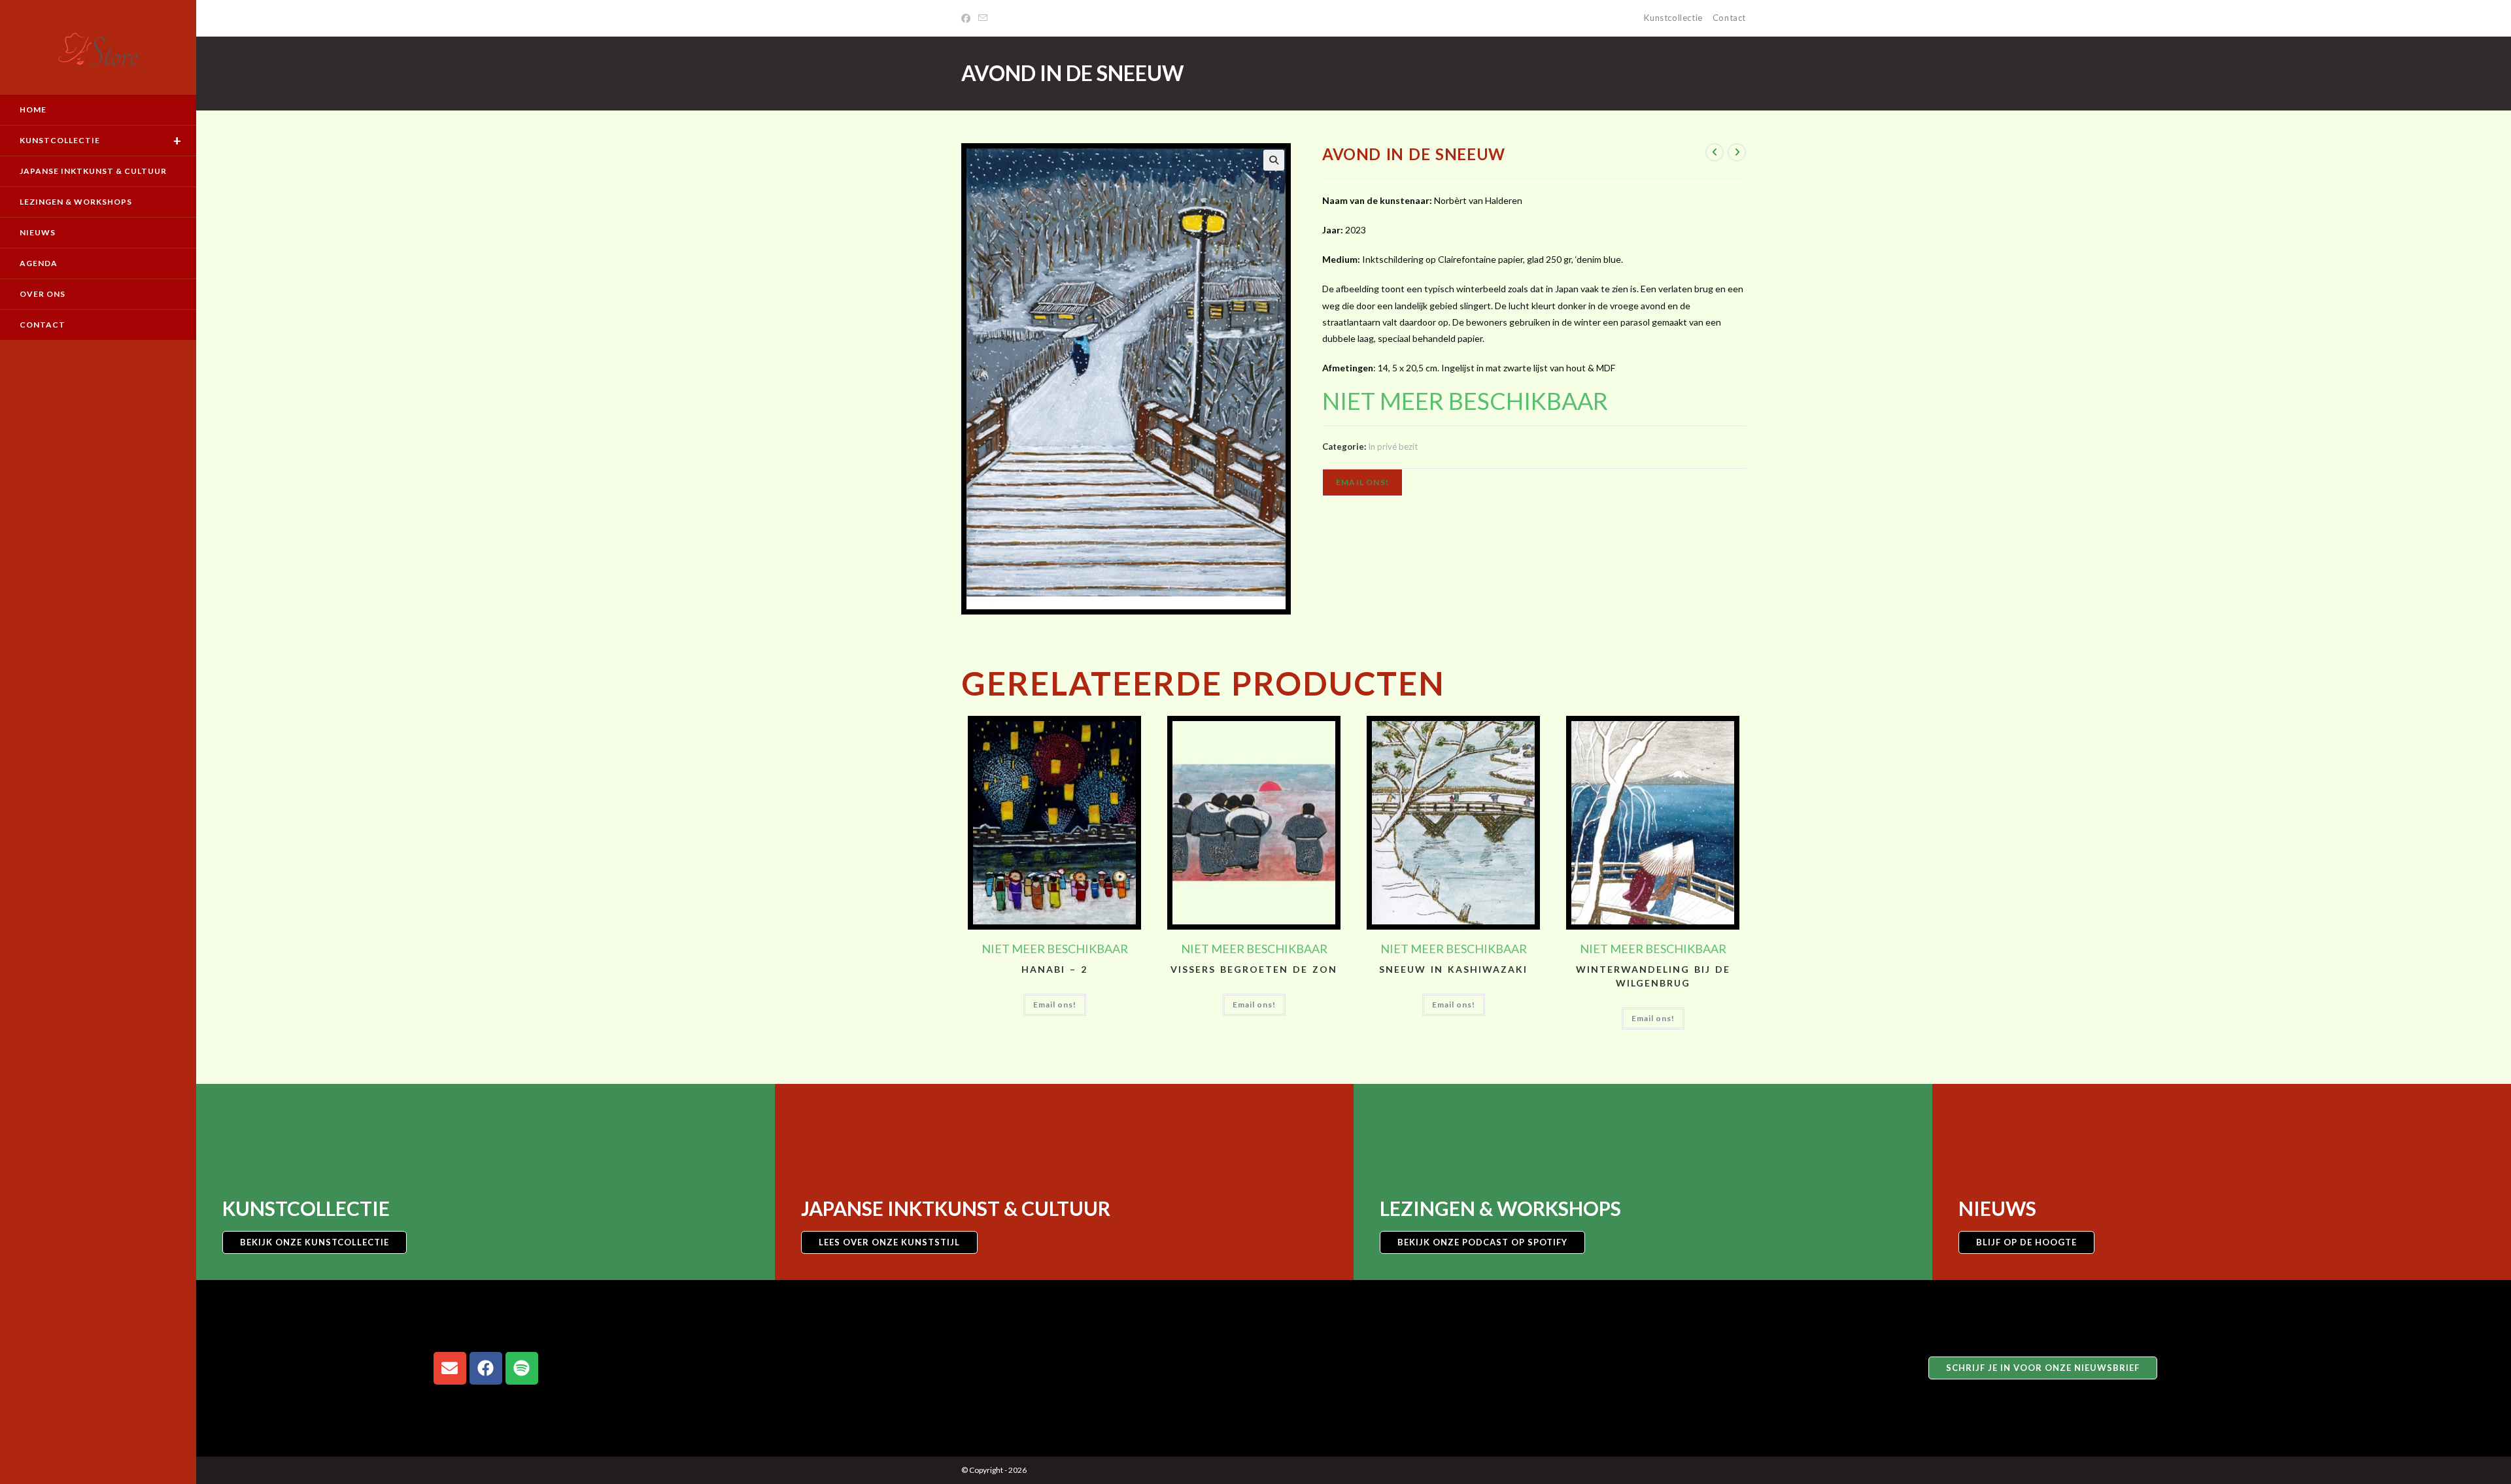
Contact (1729, 18)
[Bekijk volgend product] (1737, 152)
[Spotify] (522, 1368)
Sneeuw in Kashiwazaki (1453, 969)
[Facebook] (968, 18)
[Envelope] (450, 1368)
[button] (1274, 160)
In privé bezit (1393, 447)
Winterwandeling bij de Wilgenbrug (1653, 976)
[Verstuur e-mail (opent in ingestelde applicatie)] (983, 18)
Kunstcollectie (1673, 18)
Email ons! (1362, 482)
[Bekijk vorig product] (1715, 152)
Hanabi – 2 (1054, 969)
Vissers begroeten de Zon (1254, 969)
